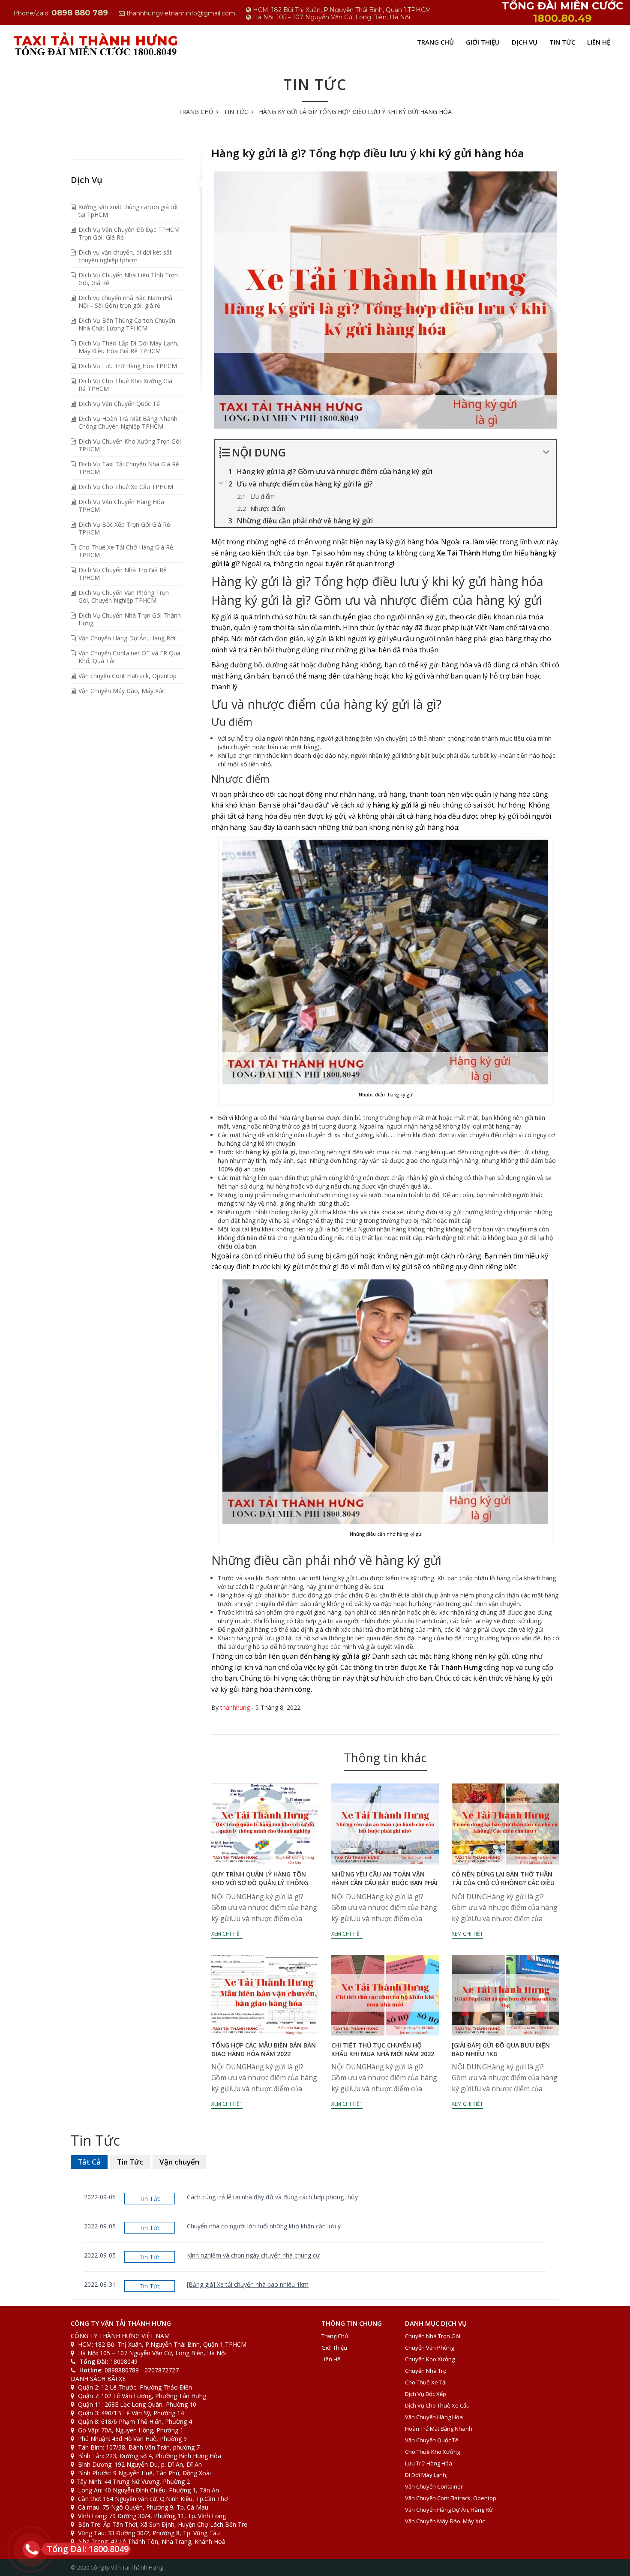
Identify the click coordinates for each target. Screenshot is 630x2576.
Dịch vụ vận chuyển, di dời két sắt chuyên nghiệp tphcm (125, 256)
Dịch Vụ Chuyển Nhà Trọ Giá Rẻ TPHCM (123, 574)
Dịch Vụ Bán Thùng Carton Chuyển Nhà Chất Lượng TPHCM (127, 324)
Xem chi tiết (227, 1934)
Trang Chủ (435, 42)
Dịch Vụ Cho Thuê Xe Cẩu (437, 2405)
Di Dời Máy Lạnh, (426, 2475)
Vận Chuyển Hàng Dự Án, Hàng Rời (127, 638)
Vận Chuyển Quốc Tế (432, 2440)
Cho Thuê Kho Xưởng (432, 2452)
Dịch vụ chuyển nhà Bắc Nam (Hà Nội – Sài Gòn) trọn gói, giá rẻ (125, 302)
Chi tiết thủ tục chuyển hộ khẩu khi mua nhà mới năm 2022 (383, 2049)
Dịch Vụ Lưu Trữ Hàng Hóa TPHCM (128, 366)
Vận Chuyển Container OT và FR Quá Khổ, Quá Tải (129, 657)
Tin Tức (562, 42)
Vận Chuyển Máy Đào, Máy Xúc (122, 691)
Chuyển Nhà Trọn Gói (433, 2336)
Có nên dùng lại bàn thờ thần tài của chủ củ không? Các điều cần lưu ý (503, 1883)
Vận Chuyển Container (434, 2486)
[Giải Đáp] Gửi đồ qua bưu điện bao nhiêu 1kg (501, 2049)
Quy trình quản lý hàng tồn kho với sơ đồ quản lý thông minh (260, 1883)
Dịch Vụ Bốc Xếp (426, 2394)
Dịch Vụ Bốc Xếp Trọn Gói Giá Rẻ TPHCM (124, 528)
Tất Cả (89, 2162)
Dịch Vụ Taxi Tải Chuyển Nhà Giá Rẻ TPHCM (129, 468)
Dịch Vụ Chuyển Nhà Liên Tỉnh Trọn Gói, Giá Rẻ (128, 279)
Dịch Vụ (525, 42)
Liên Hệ (599, 42)
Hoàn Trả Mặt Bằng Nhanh (439, 2429)
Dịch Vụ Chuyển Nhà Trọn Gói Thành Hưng (130, 619)
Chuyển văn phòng (429, 2348)
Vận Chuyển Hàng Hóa (434, 2417)
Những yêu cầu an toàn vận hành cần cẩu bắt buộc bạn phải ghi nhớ (384, 1883)
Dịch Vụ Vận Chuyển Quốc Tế (119, 404)
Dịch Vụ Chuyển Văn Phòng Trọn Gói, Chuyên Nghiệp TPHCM (124, 596)
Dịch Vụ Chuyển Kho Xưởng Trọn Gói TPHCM (130, 445)
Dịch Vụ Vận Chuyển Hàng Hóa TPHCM (121, 506)
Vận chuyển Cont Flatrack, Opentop (127, 676)
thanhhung (235, 1707)
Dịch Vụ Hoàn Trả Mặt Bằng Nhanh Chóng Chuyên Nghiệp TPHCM (128, 422)
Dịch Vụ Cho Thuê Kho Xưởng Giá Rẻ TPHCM (125, 385)
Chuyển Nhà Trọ (426, 2371)
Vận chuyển (179, 2162)
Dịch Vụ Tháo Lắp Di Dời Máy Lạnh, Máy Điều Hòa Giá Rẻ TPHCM (129, 347)
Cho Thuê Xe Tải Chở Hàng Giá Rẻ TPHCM (126, 551)
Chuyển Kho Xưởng (430, 2359)
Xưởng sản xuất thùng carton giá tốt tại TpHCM (128, 211)
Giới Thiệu (483, 42)
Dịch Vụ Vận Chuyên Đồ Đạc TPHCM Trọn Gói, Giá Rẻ (129, 233)
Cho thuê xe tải (426, 2382)
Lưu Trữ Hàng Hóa (429, 2463)
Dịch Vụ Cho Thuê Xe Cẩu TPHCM (126, 487)
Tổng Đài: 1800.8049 (88, 2549)
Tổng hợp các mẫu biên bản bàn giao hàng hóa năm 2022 (264, 2049)
